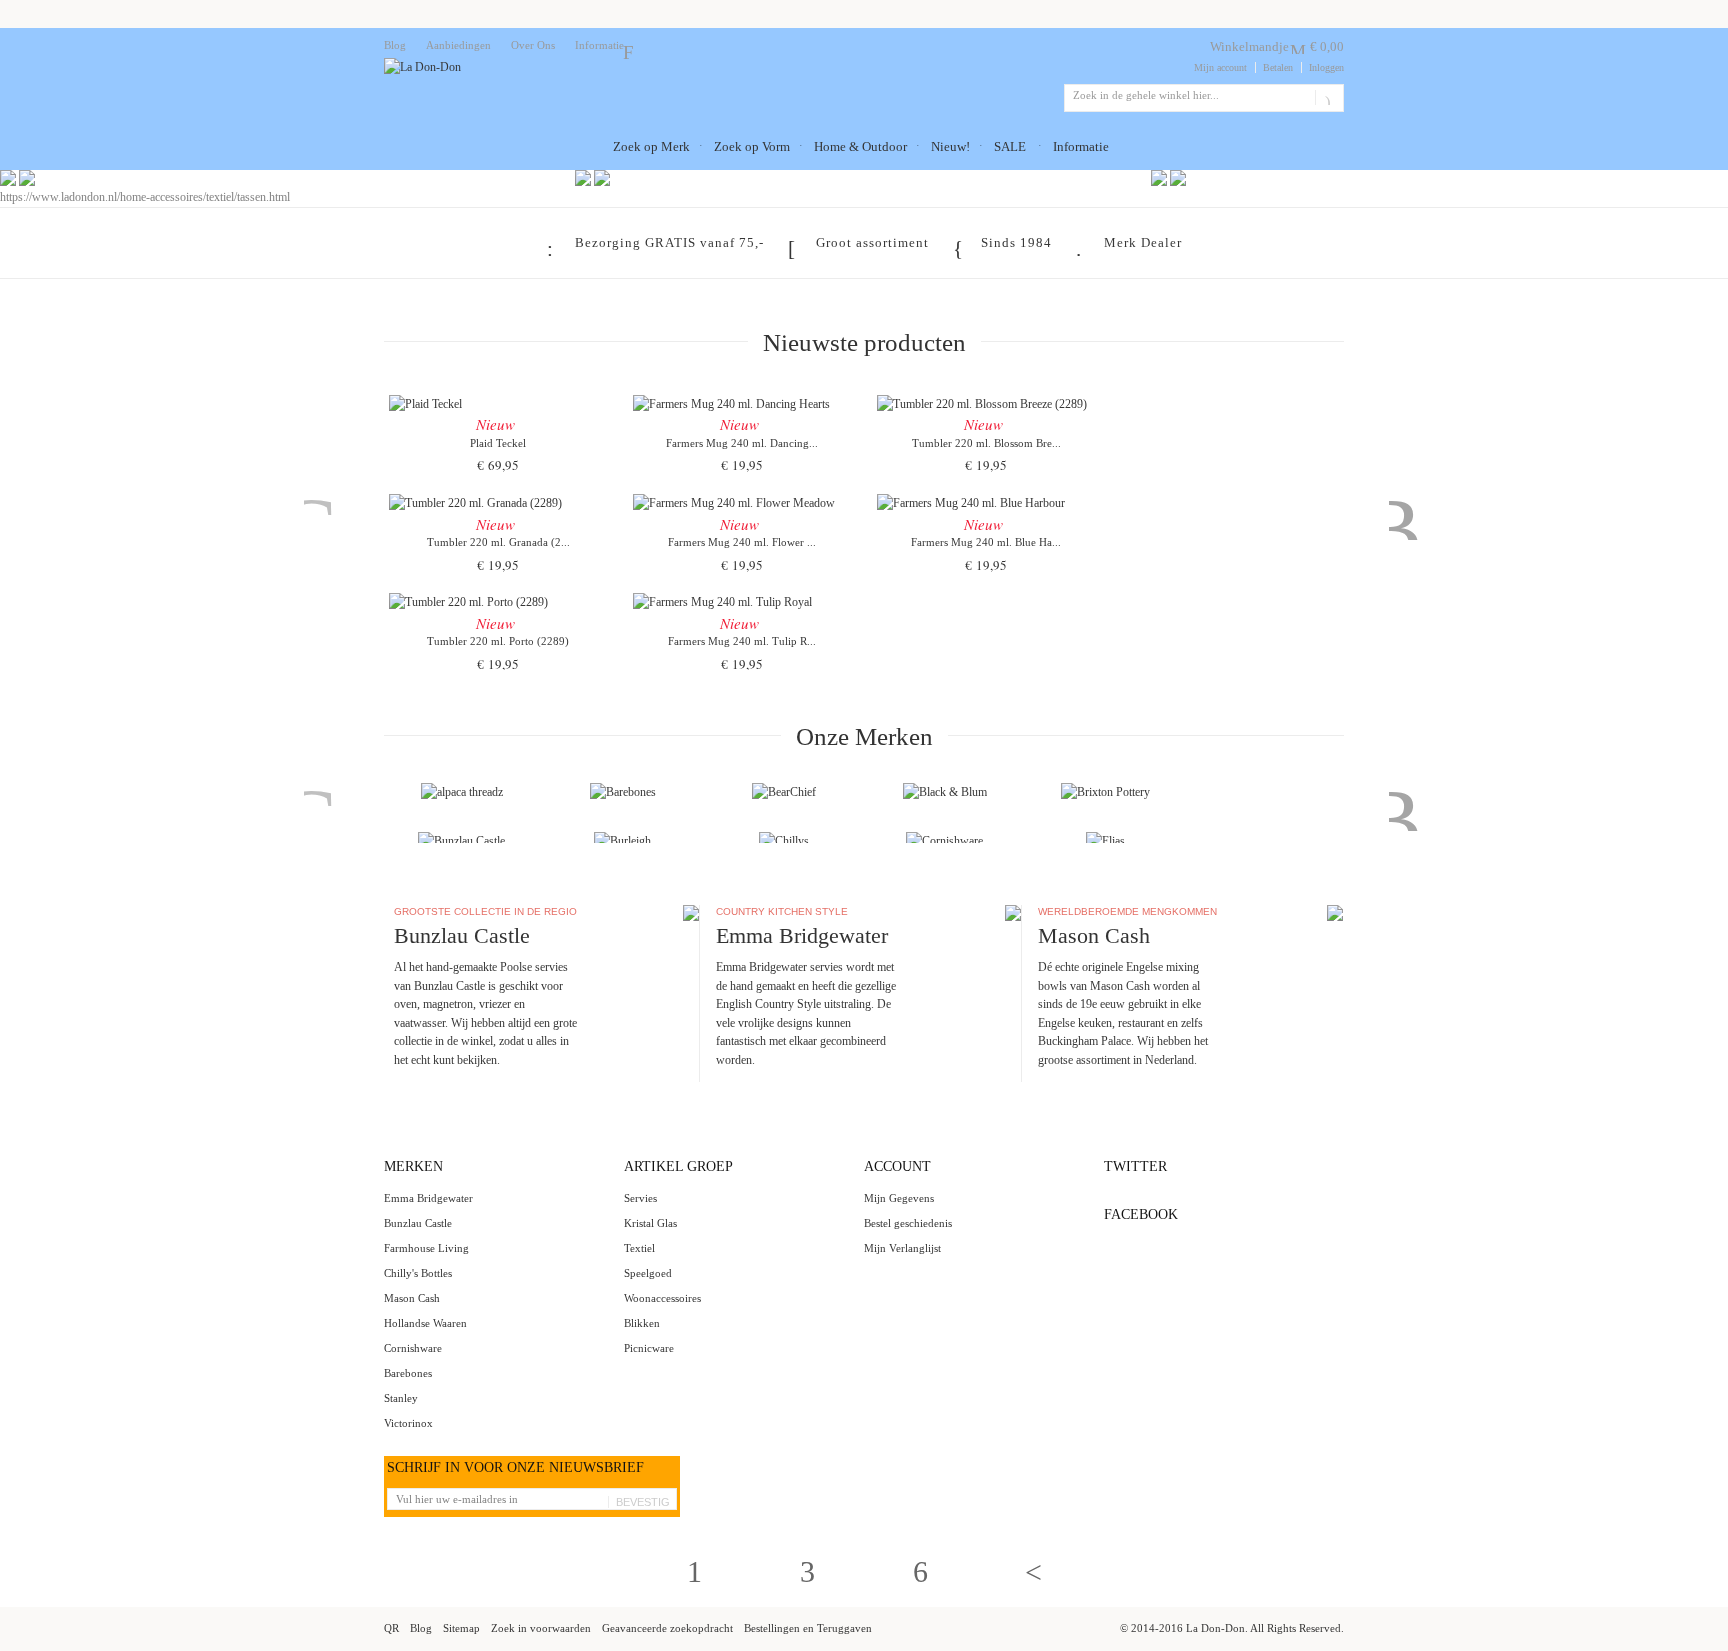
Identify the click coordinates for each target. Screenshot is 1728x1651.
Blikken (642, 1323)
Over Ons (533, 45)
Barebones (408, 1373)
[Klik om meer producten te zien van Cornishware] (944, 841)
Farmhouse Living (426, 1248)
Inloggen (1326, 67)
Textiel (639, 1248)
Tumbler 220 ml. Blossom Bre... (986, 443)
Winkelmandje (1249, 46)
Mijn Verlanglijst (902, 1248)
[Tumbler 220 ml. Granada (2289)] (498, 501)
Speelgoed (648, 1273)
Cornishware (413, 1348)
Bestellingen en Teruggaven (808, 1628)
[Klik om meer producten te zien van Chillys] (784, 841)
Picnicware (649, 1348)
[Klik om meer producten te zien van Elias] (1105, 841)
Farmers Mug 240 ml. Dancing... (742, 443)
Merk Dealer (1143, 242)
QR (391, 1628)
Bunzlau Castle (418, 1223)
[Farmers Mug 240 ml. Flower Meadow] (742, 501)
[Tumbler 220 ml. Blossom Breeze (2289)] (986, 402)
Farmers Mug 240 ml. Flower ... (742, 542)
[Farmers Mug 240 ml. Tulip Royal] (742, 600)
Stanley (401, 1398)
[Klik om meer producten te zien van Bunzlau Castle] (461, 841)
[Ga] (1325, 98)
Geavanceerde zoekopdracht (667, 1628)
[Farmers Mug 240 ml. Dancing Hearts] (742, 402)
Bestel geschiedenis (908, 1223)
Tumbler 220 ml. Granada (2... (498, 542)
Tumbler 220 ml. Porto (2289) (498, 641)
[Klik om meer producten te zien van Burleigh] (622, 841)
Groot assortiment (872, 242)
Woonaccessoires (662, 1298)
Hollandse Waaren (425, 1323)
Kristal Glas (650, 1223)
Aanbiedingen (458, 45)
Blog (395, 45)
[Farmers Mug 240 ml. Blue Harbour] (986, 501)
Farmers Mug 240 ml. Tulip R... (742, 641)
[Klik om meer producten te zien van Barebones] (623, 792)
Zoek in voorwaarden (541, 1628)
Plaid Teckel (498, 443)
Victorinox (408, 1423)
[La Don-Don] (422, 67)
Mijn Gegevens (899, 1198)
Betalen (1278, 67)
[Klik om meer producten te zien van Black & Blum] (945, 792)
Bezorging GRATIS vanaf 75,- (669, 242)
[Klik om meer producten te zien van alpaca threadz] (462, 792)
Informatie (599, 45)
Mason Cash (412, 1298)
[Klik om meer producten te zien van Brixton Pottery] (1105, 792)
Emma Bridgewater (428, 1198)
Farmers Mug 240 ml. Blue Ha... (986, 542)
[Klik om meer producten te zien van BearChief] (784, 792)
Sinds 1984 (1016, 242)
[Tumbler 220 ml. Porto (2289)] (498, 600)
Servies (640, 1198)
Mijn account (1220, 67)
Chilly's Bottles (418, 1273)
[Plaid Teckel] (498, 402)
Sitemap (461, 1628)
